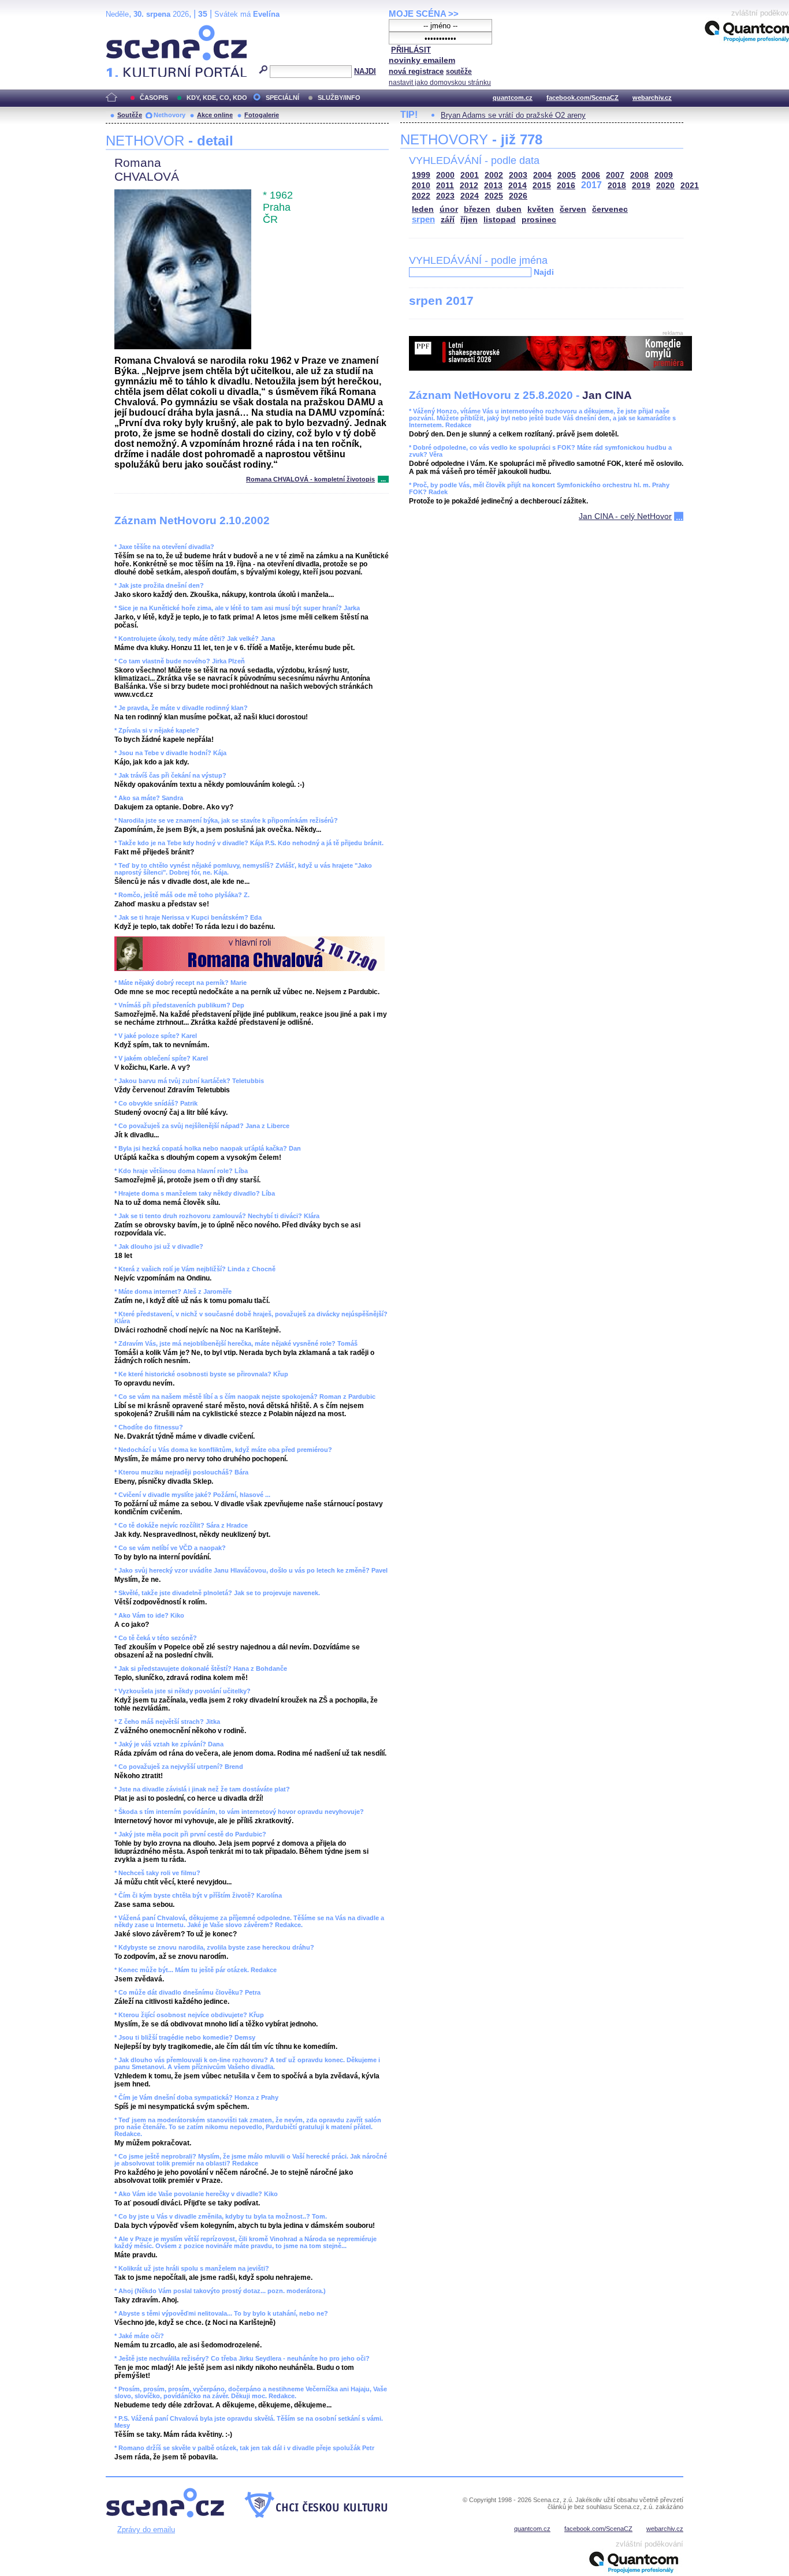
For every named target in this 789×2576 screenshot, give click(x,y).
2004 (542, 175)
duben (509, 209)
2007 (615, 175)
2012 (469, 186)
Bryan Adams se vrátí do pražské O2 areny (513, 115)
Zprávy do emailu (146, 2530)
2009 (664, 175)
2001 (470, 175)
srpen (423, 219)
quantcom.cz (513, 98)
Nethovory (170, 115)
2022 (421, 196)
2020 (665, 186)
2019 (641, 186)
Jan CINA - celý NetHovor (625, 516)
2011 (445, 186)
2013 (493, 186)
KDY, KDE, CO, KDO (217, 98)
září (448, 220)
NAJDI (365, 71)
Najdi (544, 272)
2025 (494, 196)
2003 (518, 175)
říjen (469, 220)
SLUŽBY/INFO (339, 98)
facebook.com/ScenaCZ (583, 98)
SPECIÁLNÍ (282, 98)
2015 (542, 186)
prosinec (539, 220)
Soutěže (130, 115)
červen (573, 209)
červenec (610, 209)
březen (477, 209)
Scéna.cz (126, 30)
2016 (566, 186)
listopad (500, 220)
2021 (690, 186)
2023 (445, 196)
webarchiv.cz (652, 98)
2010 (421, 186)
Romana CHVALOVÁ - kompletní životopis (310, 479)
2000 (445, 175)
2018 (617, 186)
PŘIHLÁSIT (411, 50)
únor (449, 209)
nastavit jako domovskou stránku (440, 83)
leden (423, 209)
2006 (591, 175)
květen (541, 209)
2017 (591, 185)
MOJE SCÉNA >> (424, 14)
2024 (470, 196)
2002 (494, 175)
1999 (421, 175)
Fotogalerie (262, 115)
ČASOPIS (154, 98)
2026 (518, 196)
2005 (567, 175)
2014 (518, 186)
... (383, 479)
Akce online (215, 115)
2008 (639, 175)
